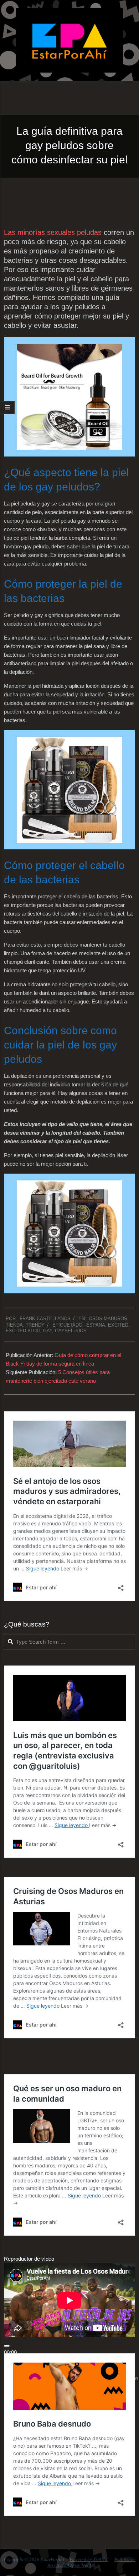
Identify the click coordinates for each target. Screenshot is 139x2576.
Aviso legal (81, 2565)
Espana (96, 1325)
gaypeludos (71, 1331)
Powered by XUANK (89, 2559)
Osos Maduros (108, 1319)
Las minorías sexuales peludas (53, 232)
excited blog (23, 1331)
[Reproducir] (7, 2346)
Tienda (14, 1325)
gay (48, 1331)
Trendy (35, 1325)
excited (118, 1325)
